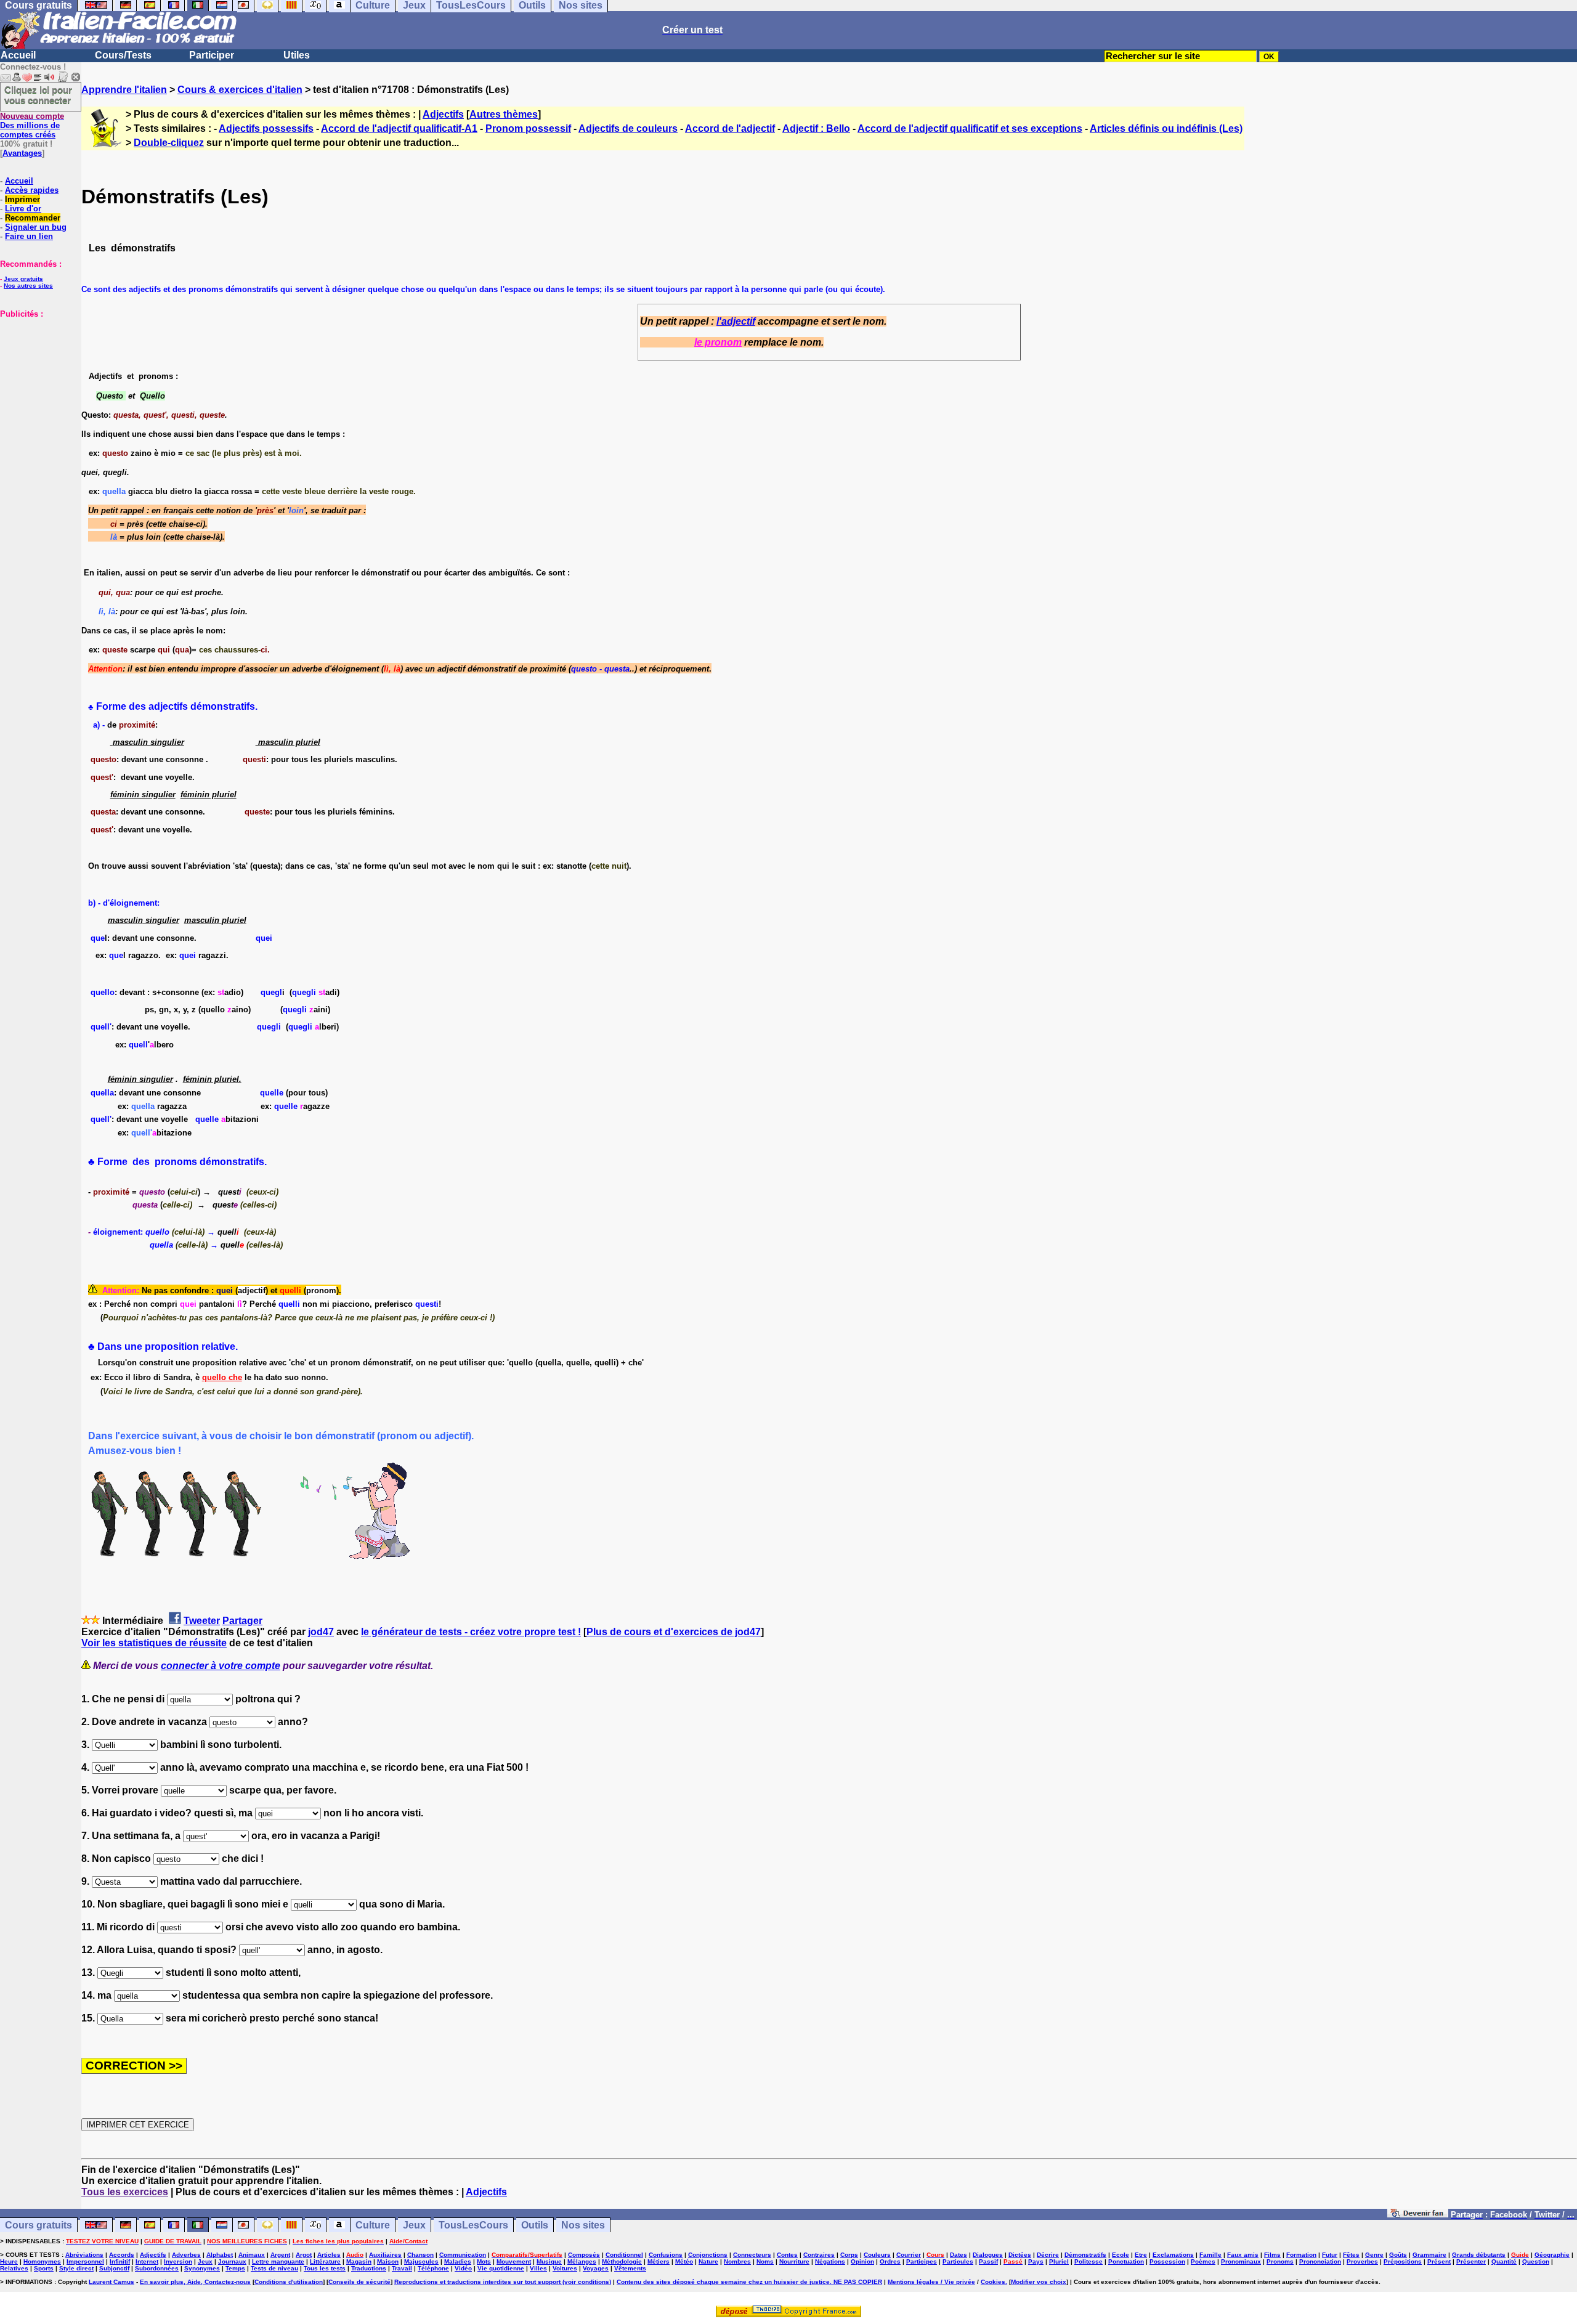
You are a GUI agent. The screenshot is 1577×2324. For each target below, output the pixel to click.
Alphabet (220, 2255)
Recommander (33, 218)
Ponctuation (1126, 2261)
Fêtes (1351, 2255)
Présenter (1471, 2261)
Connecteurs (752, 2255)
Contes (787, 2255)
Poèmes (1203, 2261)
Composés (584, 2255)
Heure (9, 2261)
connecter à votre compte (221, 1666)
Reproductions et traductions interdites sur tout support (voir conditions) (503, 2282)
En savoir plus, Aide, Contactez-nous (195, 2282)
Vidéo (463, 2268)
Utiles (297, 55)
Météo (684, 2261)
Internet (147, 2261)
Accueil (18, 55)
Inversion (178, 2261)
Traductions (369, 2268)
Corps (849, 2255)
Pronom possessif (528, 128)
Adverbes (186, 2255)
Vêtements (630, 2268)
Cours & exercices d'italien (240, 90)
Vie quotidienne (501, 2268)
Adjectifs (443, 114)
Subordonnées (157, 2268)
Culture (373, 2225)
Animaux (252, 2255)
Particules (958, 2261)
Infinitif (120, 2261)
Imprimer (22, 199)
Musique (549, 2261)
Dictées (1020, 2255)
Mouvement (514, 2261)
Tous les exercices (125, 2192)
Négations (830, 2261)
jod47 (321, 1632)
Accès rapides (32, 190)
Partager (242, 1621)
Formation (1301, 2255)
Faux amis (1243, 2255)
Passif (988, 2261)
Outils (535, 2225)
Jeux (414, 2225)
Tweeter (202, 1621)
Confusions (666, 2255)
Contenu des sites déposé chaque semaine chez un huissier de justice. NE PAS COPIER (749, 2282)
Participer (212, 55)
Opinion (862, 2261)
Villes (538, 2268)
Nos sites (583, 2225)
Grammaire (1429, 2255)
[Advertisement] (37, 380)
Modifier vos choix (1039, 2282)
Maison (388, 2261)
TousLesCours (473, 2225)
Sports (44, 2268)
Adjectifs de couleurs (628, 128)
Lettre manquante (278, 2261)
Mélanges (582, 2261)
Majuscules (421, 2261)
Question (1536, 2261)
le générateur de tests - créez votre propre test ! (471, 1632)
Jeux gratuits (23, 279)
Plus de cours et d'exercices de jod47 (674, 1632)
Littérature (325, 2261)
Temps (235, 2268)
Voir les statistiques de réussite (154, 1643)
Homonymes (42, 2261)
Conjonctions (708, 2255)
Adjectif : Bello (816, 128)
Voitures (565, 2268)
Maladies (458, 2261)
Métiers (659, 2261)
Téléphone (433, 2268)
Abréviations (84, 2255)
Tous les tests (325, 2268)
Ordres (890, 2261)
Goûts (1398, 2255)
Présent (1439, 2261)
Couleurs (877, 2255)
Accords (122, 2255)
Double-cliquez (169, 143)
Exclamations (1173, 2255)
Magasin (359, 2261)
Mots (484, 2261)
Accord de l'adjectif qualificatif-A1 (399, 128)
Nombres (737, 2261)
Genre (1374, 2255)
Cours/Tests (123, 55)
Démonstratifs (1085, 2255)
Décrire (1048, 2255)
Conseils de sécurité (359, 2282)
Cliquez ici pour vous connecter (38, 95)
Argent (280, 2255)
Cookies (993, 2282)
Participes (922, 2261)
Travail (402, 2268)
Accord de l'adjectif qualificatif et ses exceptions (970, 128)
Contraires (819, 2255)
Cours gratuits (39, 2225)
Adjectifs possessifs (266, 128)
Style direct (76, 2268)
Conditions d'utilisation (289, 2282)
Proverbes (1362, 2261)
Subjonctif (114, 2268)
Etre (1141, 2255)
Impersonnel (85, 2261)
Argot (304, 2255)
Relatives (14, 2268)
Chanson (420, 2255)
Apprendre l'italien (124, 90)
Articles (329, 2255)
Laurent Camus (111, 2282)
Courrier (909, 2255)
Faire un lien (29, 236)
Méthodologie (622, 2261)
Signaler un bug (36, 227)
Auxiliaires (385, 2255)
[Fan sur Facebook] (1418, 2214)
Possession (1167, 2261)
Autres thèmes (504, 114)
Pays (1036, 2261)
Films (1272, 2255)
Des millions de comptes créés (32, 125)
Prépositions (1403, 2261)
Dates (959, 2255)
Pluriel (1059, 2261)
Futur (1330, 2255)
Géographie (1552, 2255)
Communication (463, 2255)
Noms (765, 2261)
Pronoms (1280, 2261)
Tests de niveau (274, 2268)
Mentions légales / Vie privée (931, 2282)
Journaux (232, 2261)
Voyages (596, 2268)
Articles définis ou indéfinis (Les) (1166, 128)
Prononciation (1320, 2261)
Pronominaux (1241, 2261)
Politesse (1088, 2261)
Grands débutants (1479, 2255)
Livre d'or (23, 209)
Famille (1210, 2255)
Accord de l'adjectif (730, 128)
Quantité (1504, 2261)
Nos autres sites (28, 286)
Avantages (22, 153)
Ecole (1121, 2255)
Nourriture (794, 2261)
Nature (708, 2261)
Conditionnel (624, 2255)
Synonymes (202, 2268)
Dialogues (988, 2255)
